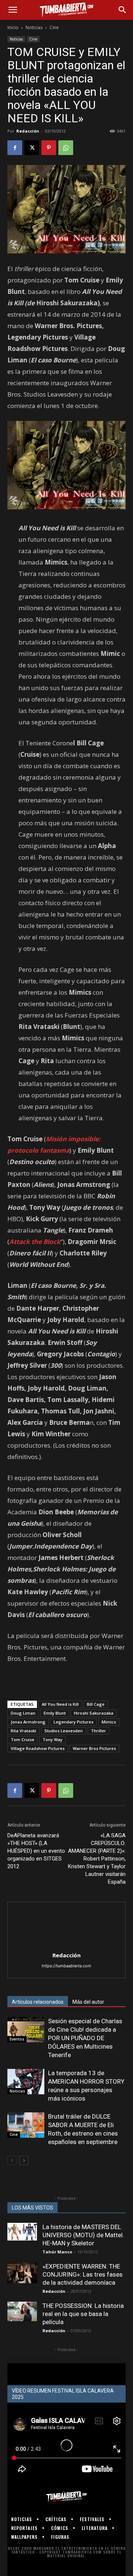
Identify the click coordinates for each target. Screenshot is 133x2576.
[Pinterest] (49, 148)
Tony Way (52, 1739)
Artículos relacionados (38, 2002)
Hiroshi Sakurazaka (94, 1713)
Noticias (34, 27)
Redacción (28, 131)
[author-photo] (66, 1945)
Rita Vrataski (23, 1731)
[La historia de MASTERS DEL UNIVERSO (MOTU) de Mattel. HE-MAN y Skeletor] (22, 2232)
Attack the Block (35, 1242)
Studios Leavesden (64, 1731)
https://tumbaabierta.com (66, 1966)
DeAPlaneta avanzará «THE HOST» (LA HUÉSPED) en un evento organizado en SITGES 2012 (36, 1851)
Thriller (98, 1731)
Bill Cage (96, 1704)
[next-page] (24, 2160)
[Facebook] (15, 148)
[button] (13, 10)
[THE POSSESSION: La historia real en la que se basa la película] (22, 2311)
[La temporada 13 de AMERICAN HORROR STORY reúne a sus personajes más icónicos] (26, 2082)
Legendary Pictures (74, 1722)
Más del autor (88, 2002)
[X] (32, 148)
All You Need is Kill (60, 1704)
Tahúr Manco (57, 2252)
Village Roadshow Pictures (38, 1748)
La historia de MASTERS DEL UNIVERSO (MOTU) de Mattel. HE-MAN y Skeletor (83, 2235)
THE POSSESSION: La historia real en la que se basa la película (83, 2314)
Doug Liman (23, 1713)
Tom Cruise (23, 1739)
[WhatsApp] (66, 148)
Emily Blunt (55, 1713)
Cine (54, 27)
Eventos (17, 2039)
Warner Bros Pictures (94, 1748)
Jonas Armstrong (28, 1722)
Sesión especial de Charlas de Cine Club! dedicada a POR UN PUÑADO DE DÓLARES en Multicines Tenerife (85, 2038)
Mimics (109, 1722)
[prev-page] (12, 2160)
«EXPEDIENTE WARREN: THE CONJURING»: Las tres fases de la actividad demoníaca (83, 2274)
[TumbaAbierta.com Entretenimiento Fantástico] (66, 2497)
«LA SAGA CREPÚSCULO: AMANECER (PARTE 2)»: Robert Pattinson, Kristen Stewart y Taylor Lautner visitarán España (97, 1859)
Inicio (13, 27)
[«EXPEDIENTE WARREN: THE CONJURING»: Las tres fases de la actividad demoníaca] (22, 2273)
